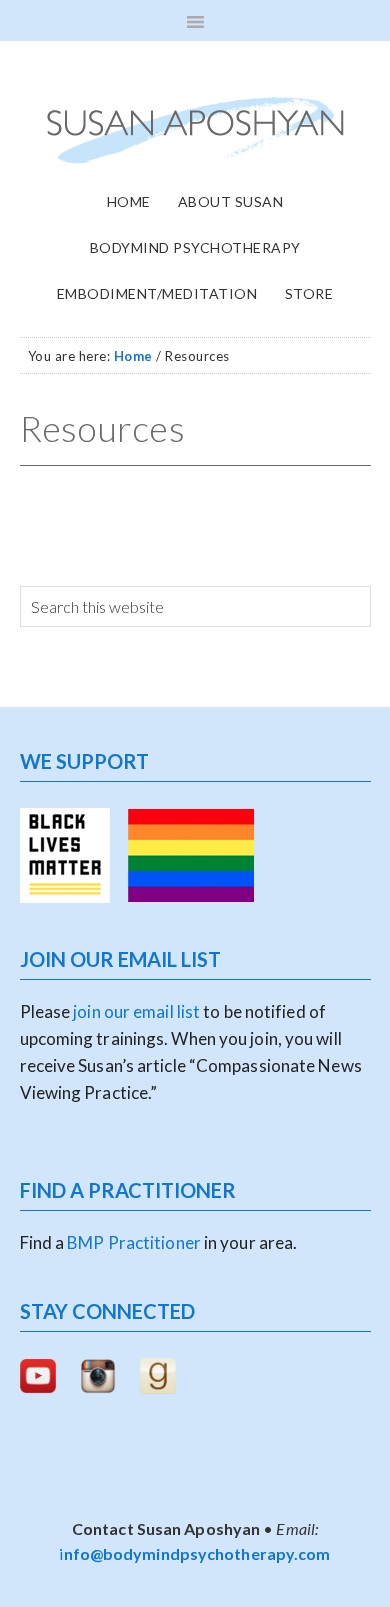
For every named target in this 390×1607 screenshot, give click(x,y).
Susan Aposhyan (195, 130)
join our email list (135, 1011)
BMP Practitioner (134, 1242)
